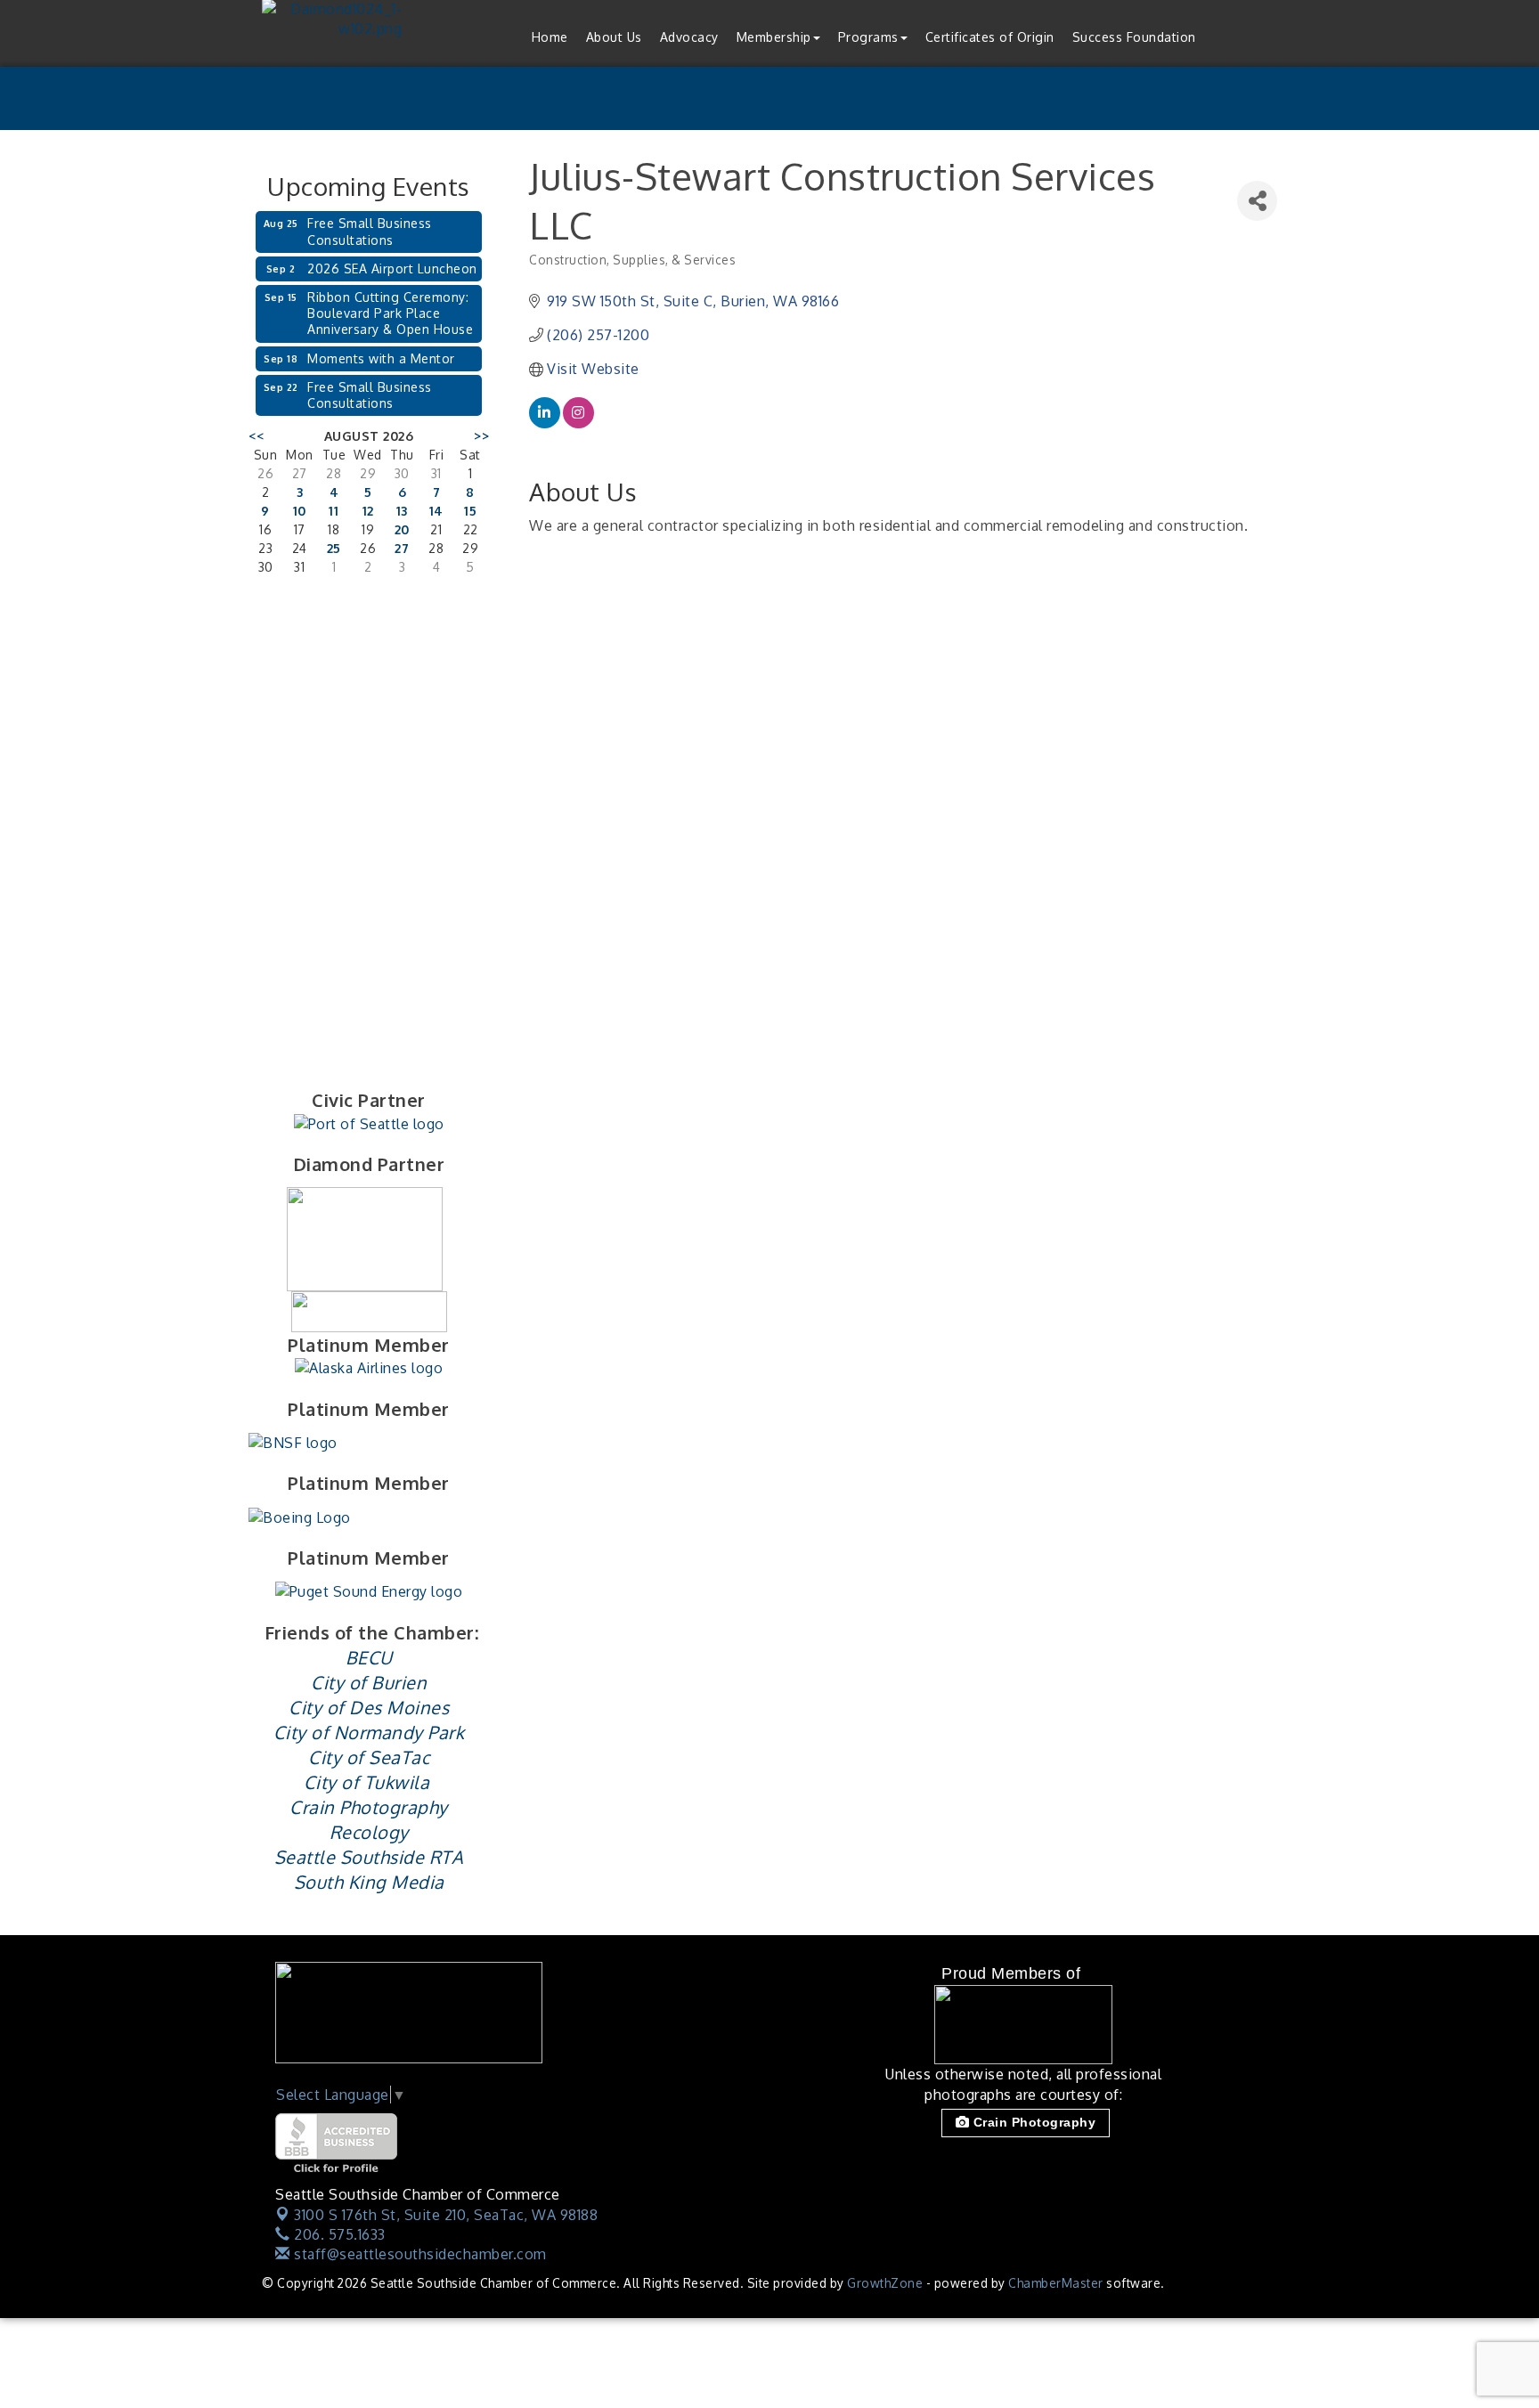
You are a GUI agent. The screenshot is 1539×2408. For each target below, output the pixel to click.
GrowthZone (885, 2283)
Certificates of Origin (990, 37)
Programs (868, 37)
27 (402, 548)
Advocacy (689, 37)
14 (436, 511)
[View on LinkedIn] (545, 423)
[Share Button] (1257, 201)
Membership (774, 37)
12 (368, 511)
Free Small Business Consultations (370, 231)
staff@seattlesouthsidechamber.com (419, 2254)
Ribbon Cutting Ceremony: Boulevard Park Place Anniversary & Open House (390, 313)
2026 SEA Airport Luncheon (392, 268)
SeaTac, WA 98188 (446, 2215)
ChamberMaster (1056, 2283)
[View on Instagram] (578, 423)
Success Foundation (1134, 37)
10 (300, 511)
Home (550, 37)
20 (402, 529)
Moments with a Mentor (381, 358)
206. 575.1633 (338, 2234)
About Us (614, 37)
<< (256, 436)
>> (481, 436)
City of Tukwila (367, 1782)
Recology (369, 1832)
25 (334, 548)
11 (334, 511)
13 (402, 511)
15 (470, 511)
